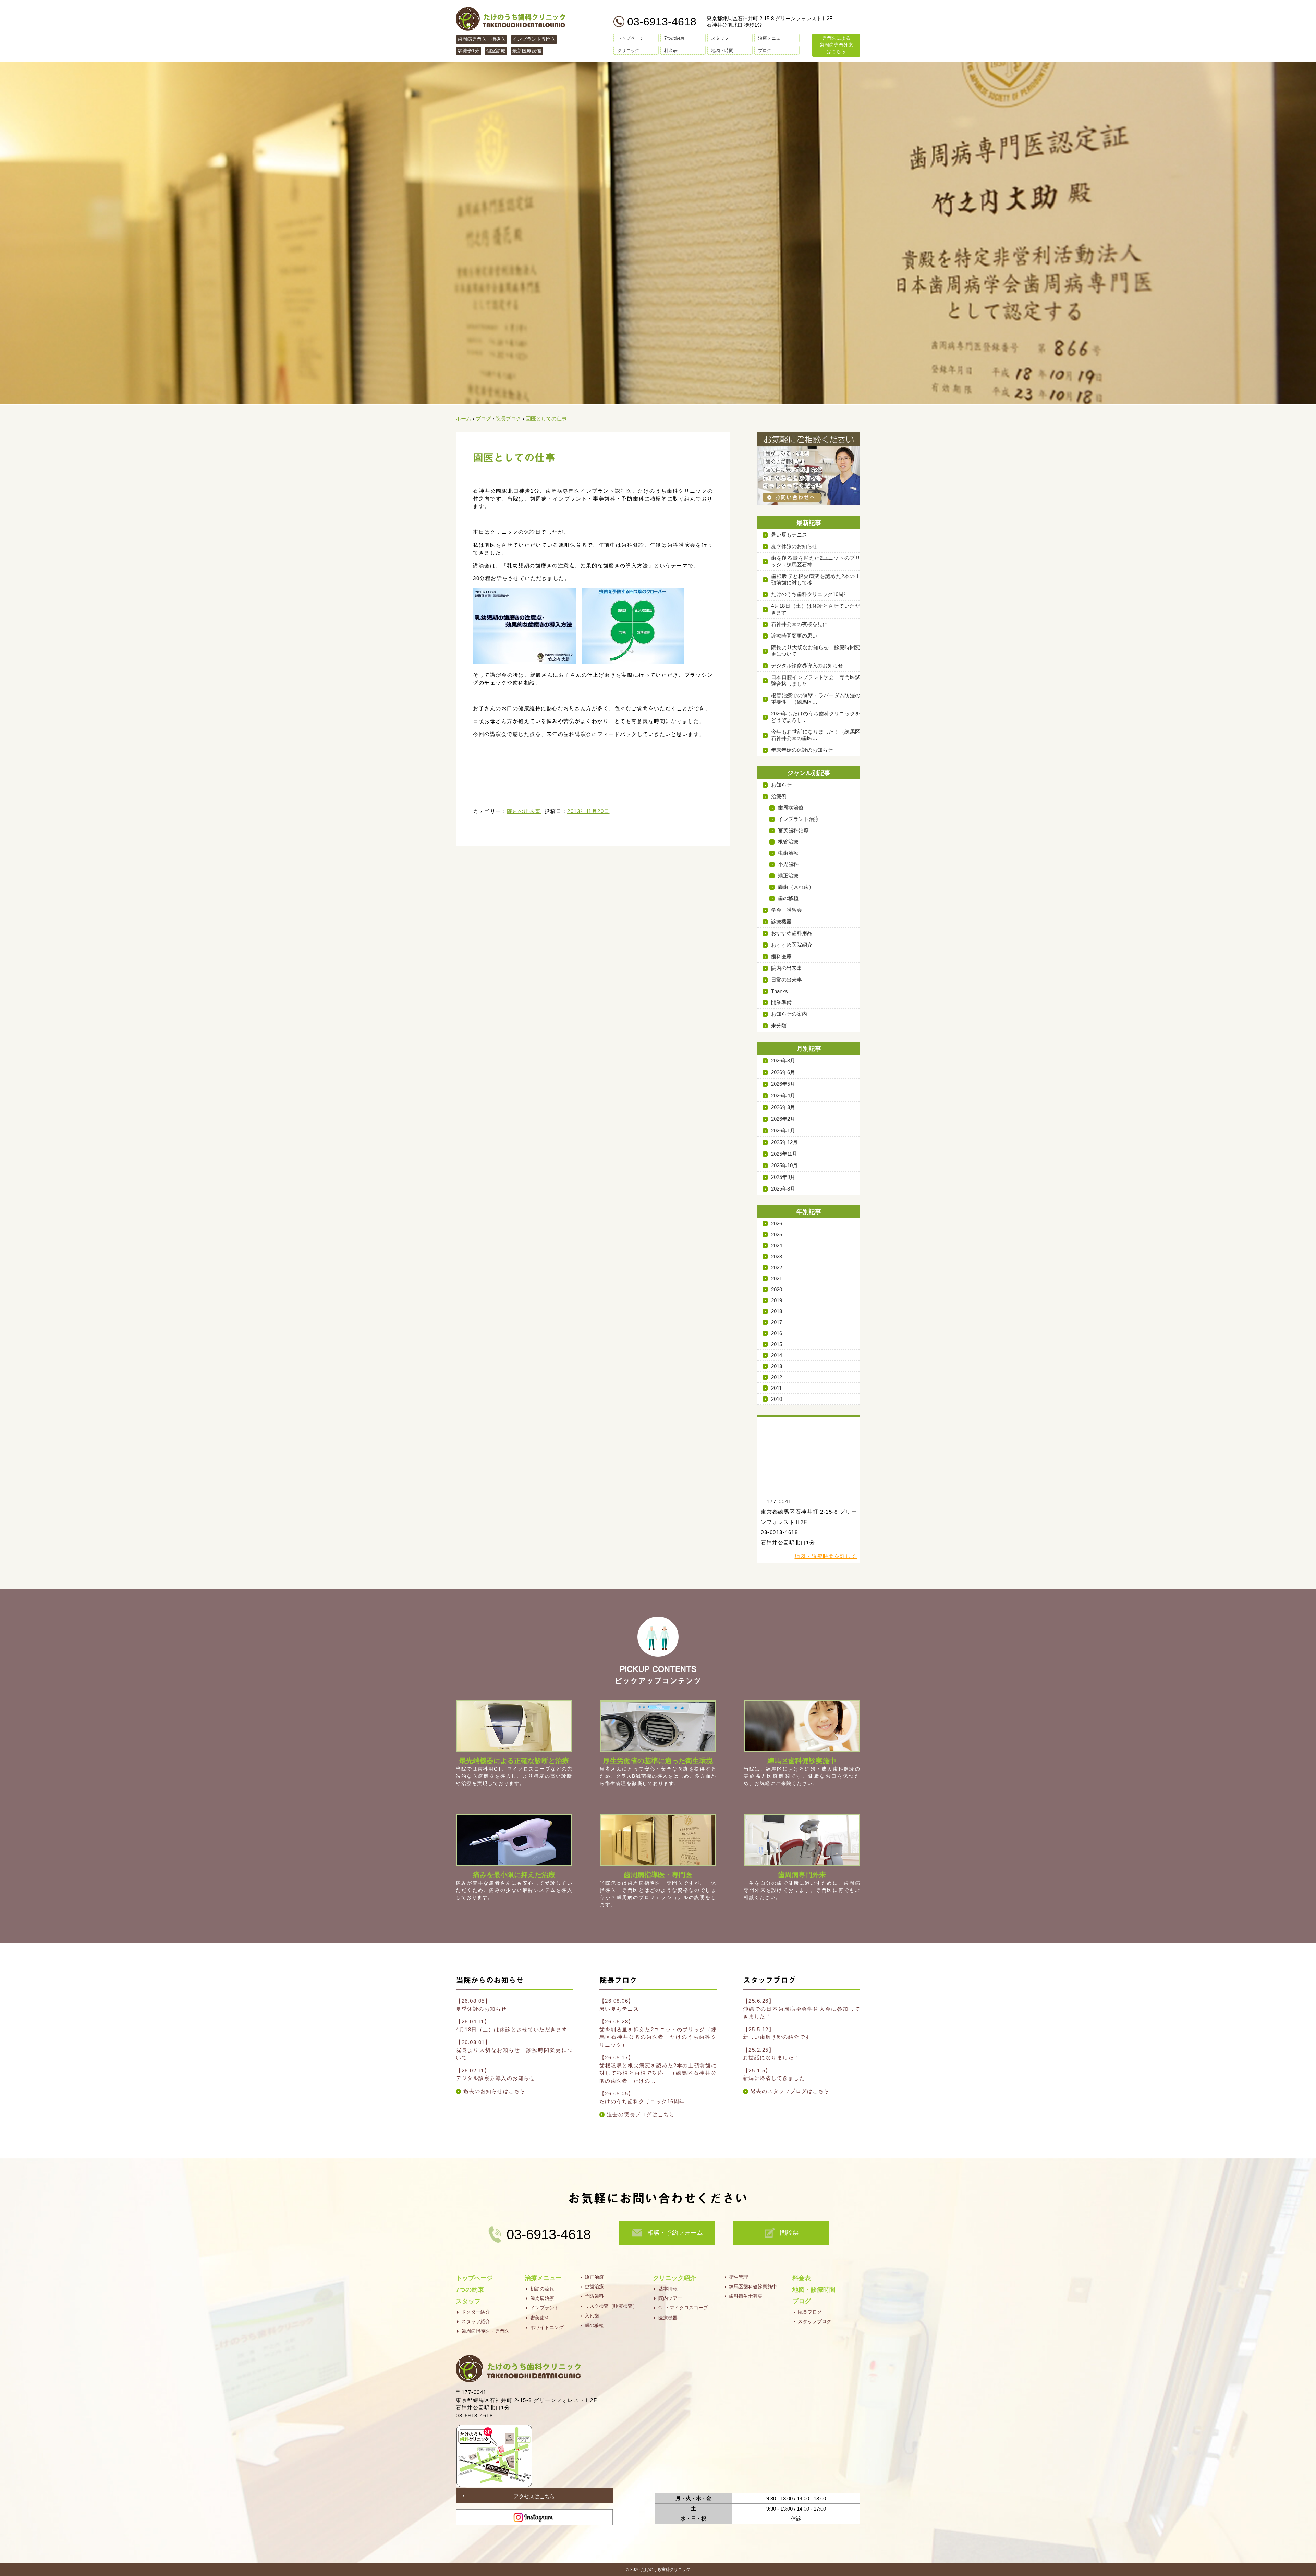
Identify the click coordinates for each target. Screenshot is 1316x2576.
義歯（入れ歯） (796, 887)
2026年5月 (783, 1084)
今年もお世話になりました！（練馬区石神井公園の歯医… (816, 735)
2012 (777, 1377)
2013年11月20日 (588, 811)
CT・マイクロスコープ (683, 2308)
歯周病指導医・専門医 (485, 2331)
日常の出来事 (787, 980)
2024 (777, 1246)
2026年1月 (783, 1130)
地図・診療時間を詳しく (826, 1556)
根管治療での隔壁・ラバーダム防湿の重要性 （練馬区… (816, 699)
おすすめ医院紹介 (792, 945)
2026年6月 (783, 1072)
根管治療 (788, 842)
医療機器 (668, 2318)
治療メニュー (771, 38)
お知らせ (781, 785)
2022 (777, 1267)
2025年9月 (783, 1177)
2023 (777, 1256)
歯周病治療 (791, 808)
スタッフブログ (815, 2321)
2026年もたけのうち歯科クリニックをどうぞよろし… (816, 717)
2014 (777, 1355)
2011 (776, 1388)
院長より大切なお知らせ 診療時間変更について (816, 651)
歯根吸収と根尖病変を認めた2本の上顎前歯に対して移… (816, 579)
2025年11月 (784, 1154)
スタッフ (720, 38)
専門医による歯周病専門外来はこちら (836, 45)
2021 (777, 1278)
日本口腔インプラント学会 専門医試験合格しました (816, 680)
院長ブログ (810, 2312)
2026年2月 (783, 1119)
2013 (777, 1366)
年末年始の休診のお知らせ (802, 750)
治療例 (779, 796)
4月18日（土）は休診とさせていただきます (816, 609)
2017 (777, 1322)
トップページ (631, 38)
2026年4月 (783, 1095)
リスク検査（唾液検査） (611, 2306)
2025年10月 (784, 1165)
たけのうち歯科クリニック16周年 (810, 594)
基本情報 (668, 2289)
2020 (777, 1289)
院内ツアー (670, 2298)
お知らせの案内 (789, 1014)
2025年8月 (783, 1189)
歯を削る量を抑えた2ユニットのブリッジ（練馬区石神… (816, 561)
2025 (777, 1235)
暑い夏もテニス (789, 535)
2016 (777, 1333)
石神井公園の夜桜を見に (799, 624)
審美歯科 (540, 2318)
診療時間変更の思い (794, 636)
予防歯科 (594, 2296)
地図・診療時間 (814, 2290)
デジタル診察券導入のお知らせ (807, 665)
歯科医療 (781, 956)
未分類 (779, 1026)
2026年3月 (783, 1107)
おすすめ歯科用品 (792, 933)
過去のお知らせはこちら (495, 2091)
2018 (777, 1311)
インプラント (545, 2308)
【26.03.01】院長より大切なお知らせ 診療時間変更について (514, 2050)
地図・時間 (722, 51)
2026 (777, 1224)
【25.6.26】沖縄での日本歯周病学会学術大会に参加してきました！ (802, 2009)
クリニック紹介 (674, 2278)
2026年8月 (783, 1061)
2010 (777, 1399)
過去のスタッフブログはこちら (790, 2091)
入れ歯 (592, 2316)
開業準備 (781, 1002)
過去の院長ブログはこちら (641, 2114)
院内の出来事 (524, 811)
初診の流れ (542, 2289)
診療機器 (781, 921)
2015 (777, 1344)
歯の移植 (788, 898)
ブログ (765, 51)
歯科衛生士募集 (746, 2296)
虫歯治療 (788, 853)
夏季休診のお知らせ (794, 546)
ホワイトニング (547, 2327)
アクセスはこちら (534, 2496)
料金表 (671, 51)
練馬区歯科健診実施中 (753, 2287)
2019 (777, 1300)
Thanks (779, 991)
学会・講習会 (787, 910)
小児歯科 (788, 864)
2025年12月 (784, 1142)
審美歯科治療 (793, 830)
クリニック (628, 51)
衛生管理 (739, 2277)
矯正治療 (788, 876)
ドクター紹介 (476, 2312)
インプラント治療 (799, 819)
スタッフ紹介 (476, 2321)
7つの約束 (674, 38)
